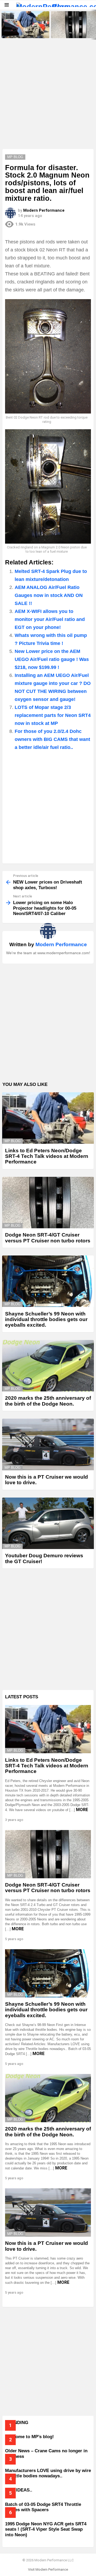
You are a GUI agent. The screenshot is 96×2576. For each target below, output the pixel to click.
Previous (3, 25)
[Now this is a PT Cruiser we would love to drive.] (48, 1444)
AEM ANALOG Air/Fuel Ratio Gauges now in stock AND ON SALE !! (49, 595)
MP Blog (13, 1141)
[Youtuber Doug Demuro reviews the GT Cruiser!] (48, 1523)
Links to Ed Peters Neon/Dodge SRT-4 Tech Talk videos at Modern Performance (25, 31)
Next (93, 25)
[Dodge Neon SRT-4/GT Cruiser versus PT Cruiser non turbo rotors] (48, 1203)
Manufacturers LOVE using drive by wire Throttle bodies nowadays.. (48, 2473)
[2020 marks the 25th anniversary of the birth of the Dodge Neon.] (48, 1366)
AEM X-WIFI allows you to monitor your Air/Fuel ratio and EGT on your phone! (50, 619)
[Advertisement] (48, 98)
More (82, 1810)
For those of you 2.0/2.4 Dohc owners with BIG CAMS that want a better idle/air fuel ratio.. (52, 739)
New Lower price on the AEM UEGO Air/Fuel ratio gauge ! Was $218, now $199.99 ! (52, 659)
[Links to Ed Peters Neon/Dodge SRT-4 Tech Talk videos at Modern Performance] (25, 25)
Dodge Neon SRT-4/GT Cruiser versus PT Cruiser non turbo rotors (74, 31)
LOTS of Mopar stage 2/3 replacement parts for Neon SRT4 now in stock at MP (53, 715)
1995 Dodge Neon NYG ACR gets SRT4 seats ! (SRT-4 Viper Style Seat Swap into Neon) (46, 2529)
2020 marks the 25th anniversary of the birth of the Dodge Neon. (48, 1401)
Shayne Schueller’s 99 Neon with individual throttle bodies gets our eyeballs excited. (46, 1319)
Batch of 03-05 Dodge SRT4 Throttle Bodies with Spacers (43, 2507)
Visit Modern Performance (48, 2569)
